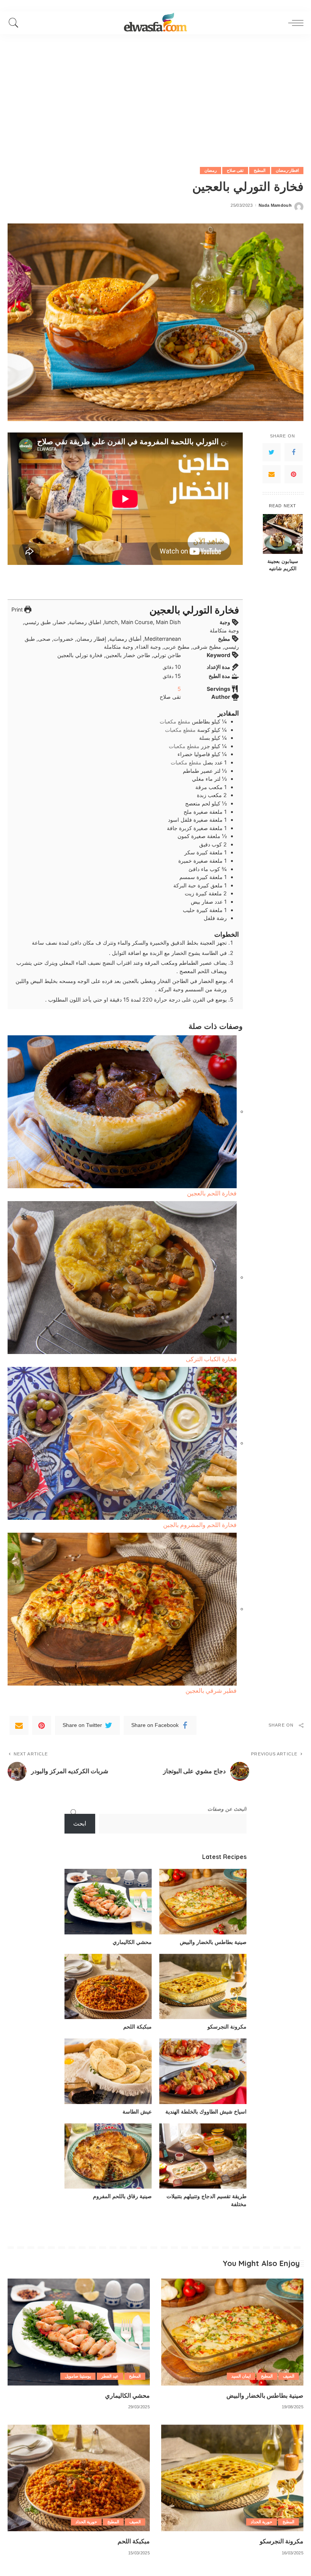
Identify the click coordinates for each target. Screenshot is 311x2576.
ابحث (80, 1823)
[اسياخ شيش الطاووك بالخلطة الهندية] (203, 2071)
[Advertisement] (155, 91)
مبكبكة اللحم (137, 2027)
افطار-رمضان (287, 170)
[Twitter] (272, 452)
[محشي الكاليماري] (108, 1902)
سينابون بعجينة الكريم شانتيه (283, 565)
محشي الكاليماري (132, 1942)
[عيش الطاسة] (108, 2071)
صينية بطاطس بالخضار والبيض (213, 1942)
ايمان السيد (241, 2376)
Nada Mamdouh (275, 205)
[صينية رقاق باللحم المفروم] (108, 2156)
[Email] (272, 474)
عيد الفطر (110, 2376)
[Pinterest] (294, 474)
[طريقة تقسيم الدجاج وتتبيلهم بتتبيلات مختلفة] (203, 2156)
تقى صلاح (235, 170)
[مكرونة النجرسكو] (203, 1987)
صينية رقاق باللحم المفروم (122, 2196)
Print (18, 609)
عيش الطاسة (137, 2112)
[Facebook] (294, 452)
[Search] (16, 23)
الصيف (289, 2376)
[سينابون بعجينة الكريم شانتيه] (283, 534)
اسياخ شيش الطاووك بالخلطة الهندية (206, 2112)
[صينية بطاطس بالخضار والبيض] (203, 1902)
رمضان (210, 170)
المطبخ (260, 170)
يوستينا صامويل (78, 2376)
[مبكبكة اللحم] (108, 1987)
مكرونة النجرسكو (227, 2027)
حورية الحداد (262, 2522)
